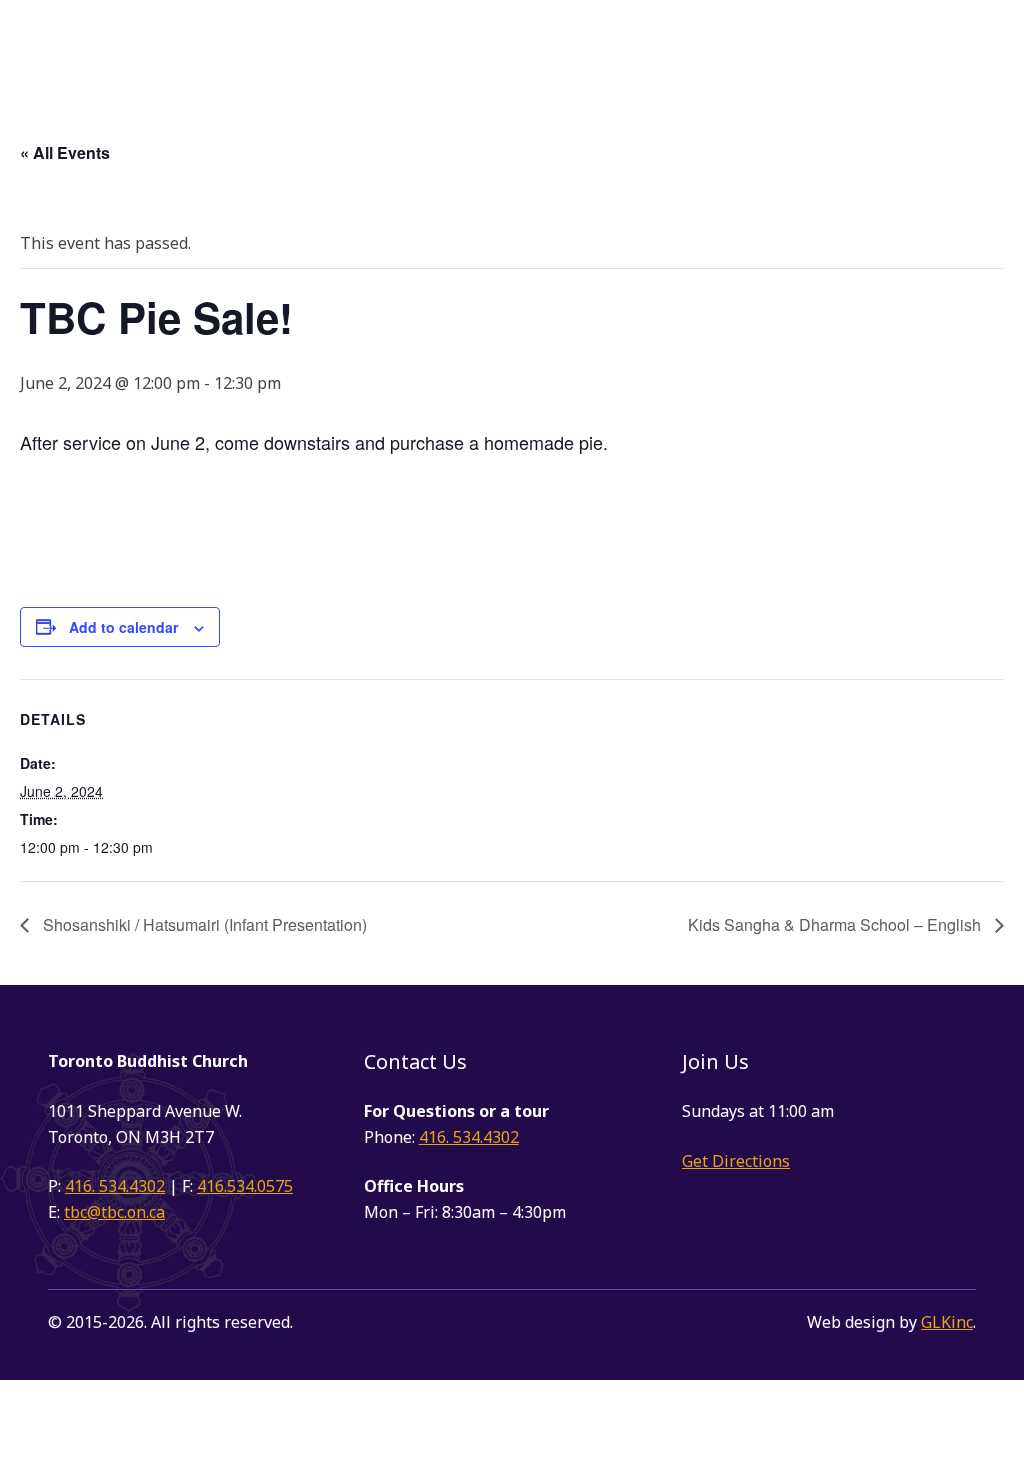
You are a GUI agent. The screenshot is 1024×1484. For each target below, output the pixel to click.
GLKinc (947, 1322)
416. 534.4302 (115, 1186)
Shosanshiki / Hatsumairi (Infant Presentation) (203, 924)
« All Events (65, 152)
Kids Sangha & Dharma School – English (836, 924)
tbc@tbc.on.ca (114, 1212)
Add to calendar (123, 627)
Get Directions (736, 1161)
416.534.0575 (245, 1186)
